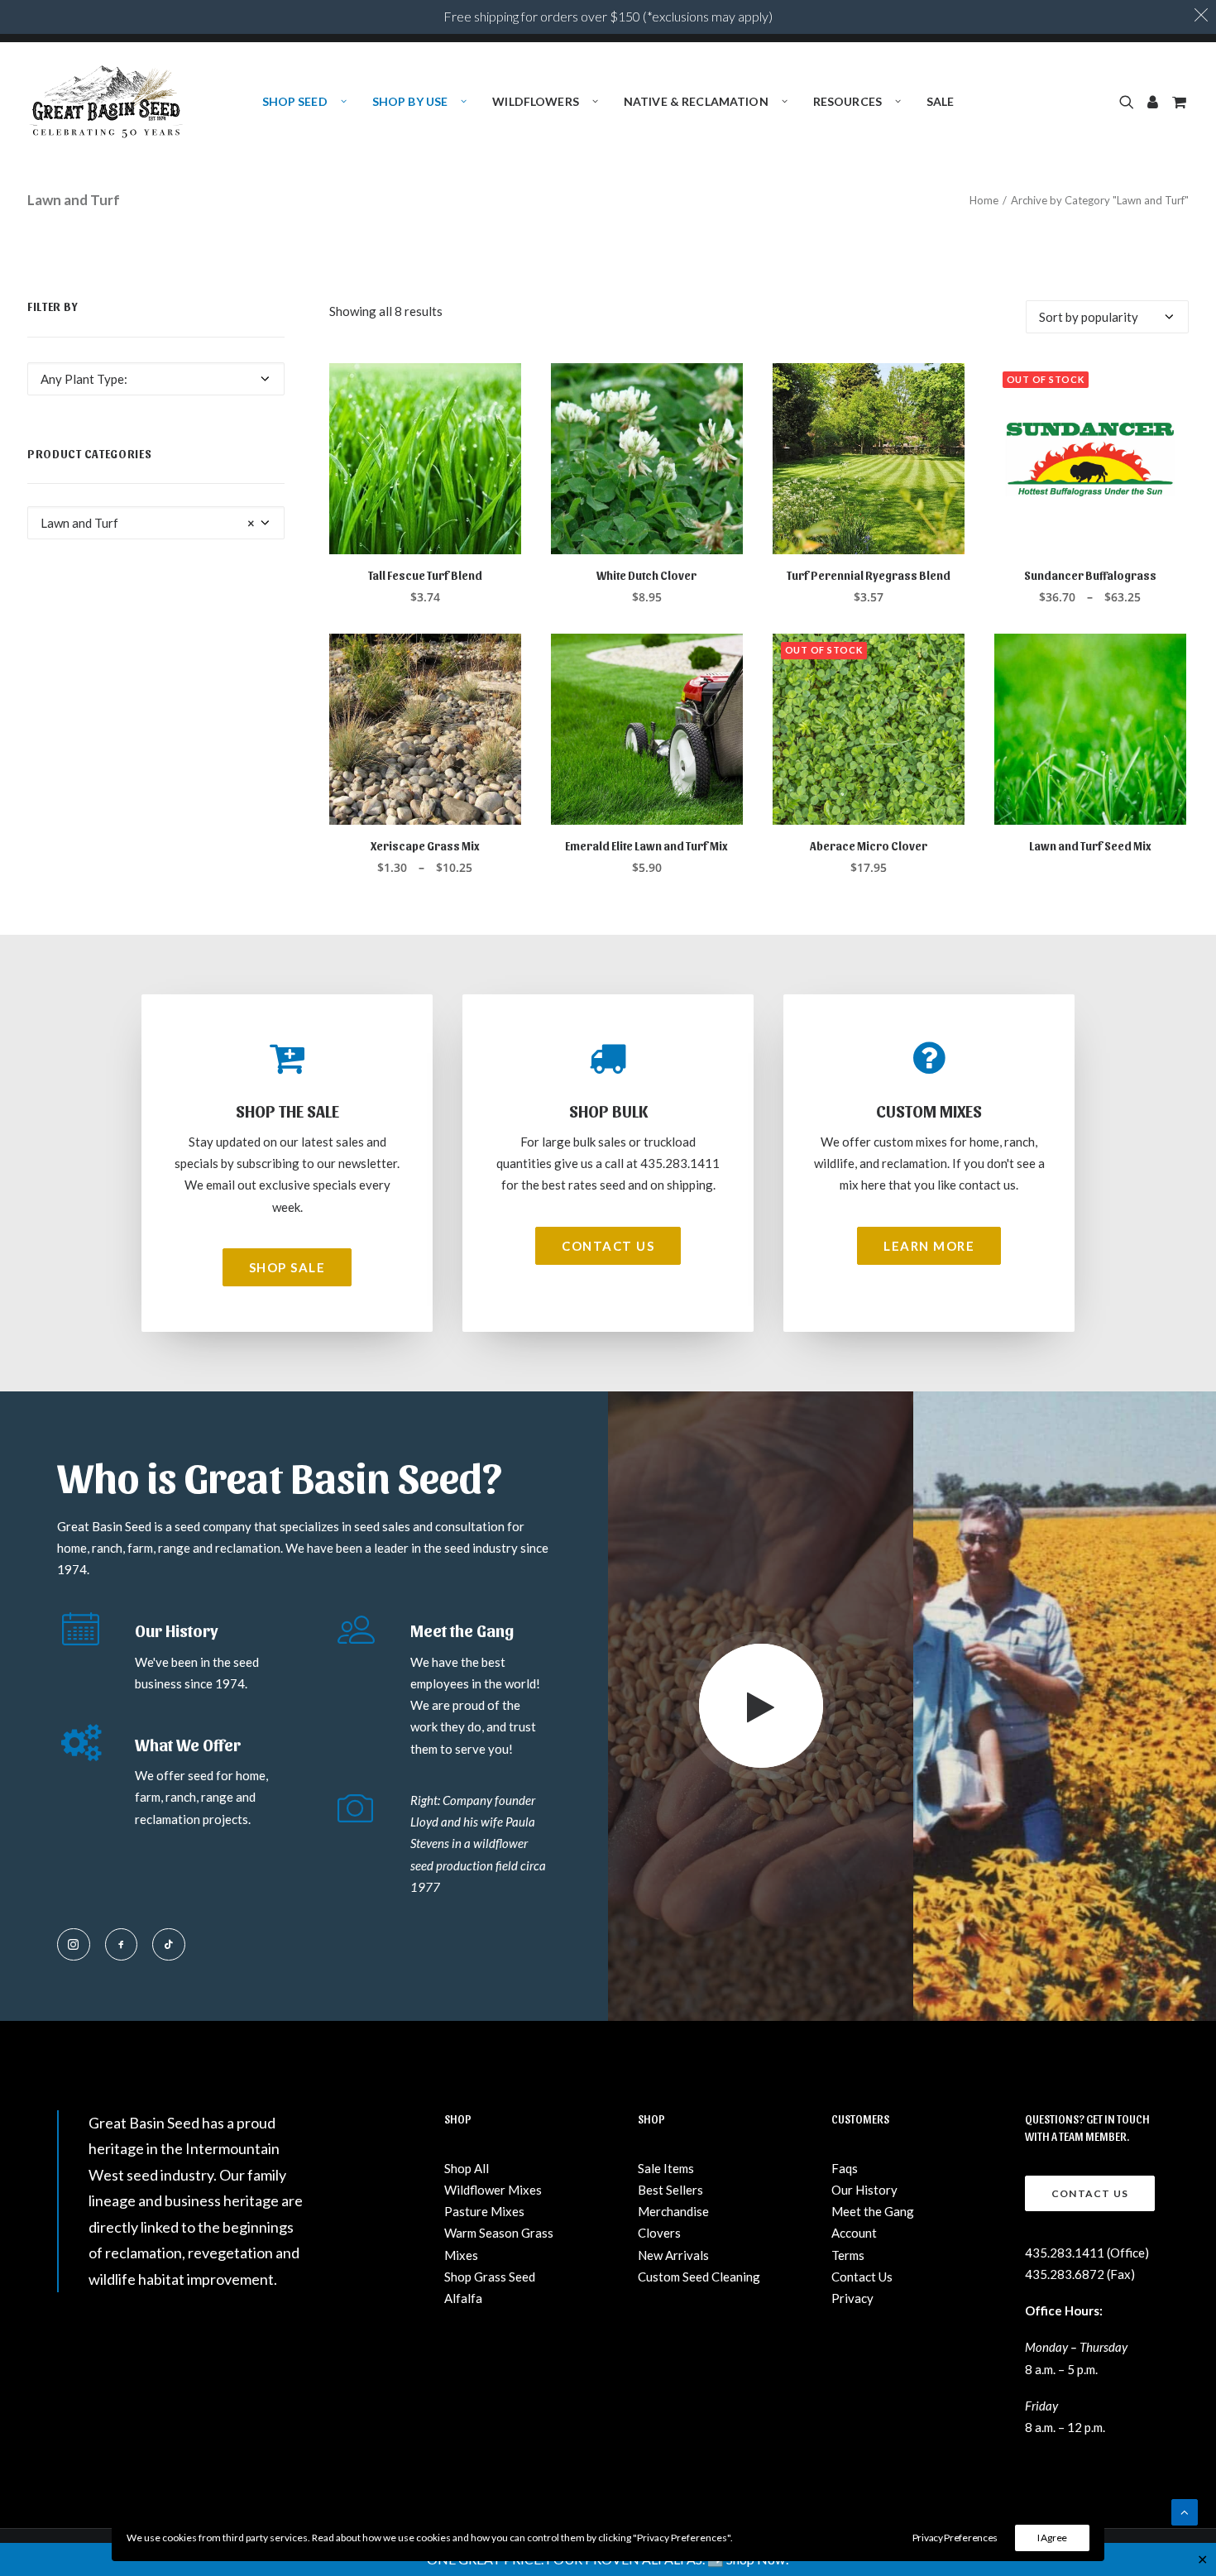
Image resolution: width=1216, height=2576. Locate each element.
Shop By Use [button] (410, 101)
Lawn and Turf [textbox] (148, 523)
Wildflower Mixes (493, 2190)
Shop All (467, 2168)
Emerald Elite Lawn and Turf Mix (646, 846)
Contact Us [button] (608, 1246)
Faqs (845, 2168)
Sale (941, 101)
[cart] (1178, 102)
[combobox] (156, 379)
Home (984, 200)
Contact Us (862, 2277)
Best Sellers (670, 2190)
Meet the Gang (873, 2211)
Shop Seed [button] (295, 101)
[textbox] (156, 379)
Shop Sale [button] (287, 1267)
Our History (864, 2190)
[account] (1153, 102)
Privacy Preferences (955, 2538)
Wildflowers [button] (536, 101)
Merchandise (673, 2211)
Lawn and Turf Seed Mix (1090, 846)
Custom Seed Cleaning (699, 2277)
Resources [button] (847, 101)
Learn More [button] (929, 1246)
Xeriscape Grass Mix (425, 846)
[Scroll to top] (1185, 2511)
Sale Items (666, 2168)
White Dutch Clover (646, 575)
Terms (848, 2255)
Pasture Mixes (484, 2211)
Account (854, 2233)
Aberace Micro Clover (869, 846)
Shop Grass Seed (490, 2277)
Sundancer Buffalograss (1090, 575)
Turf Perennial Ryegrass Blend (869, 575)
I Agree (1052, 2538)
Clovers (659, 2233)
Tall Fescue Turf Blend (425, 575)
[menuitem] (304, 102)
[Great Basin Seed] (106, 102)
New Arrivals (673, 2255)
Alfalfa (463, 2298)
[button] (1130, 102)
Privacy (852, 2298)
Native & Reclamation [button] (696, 101)
